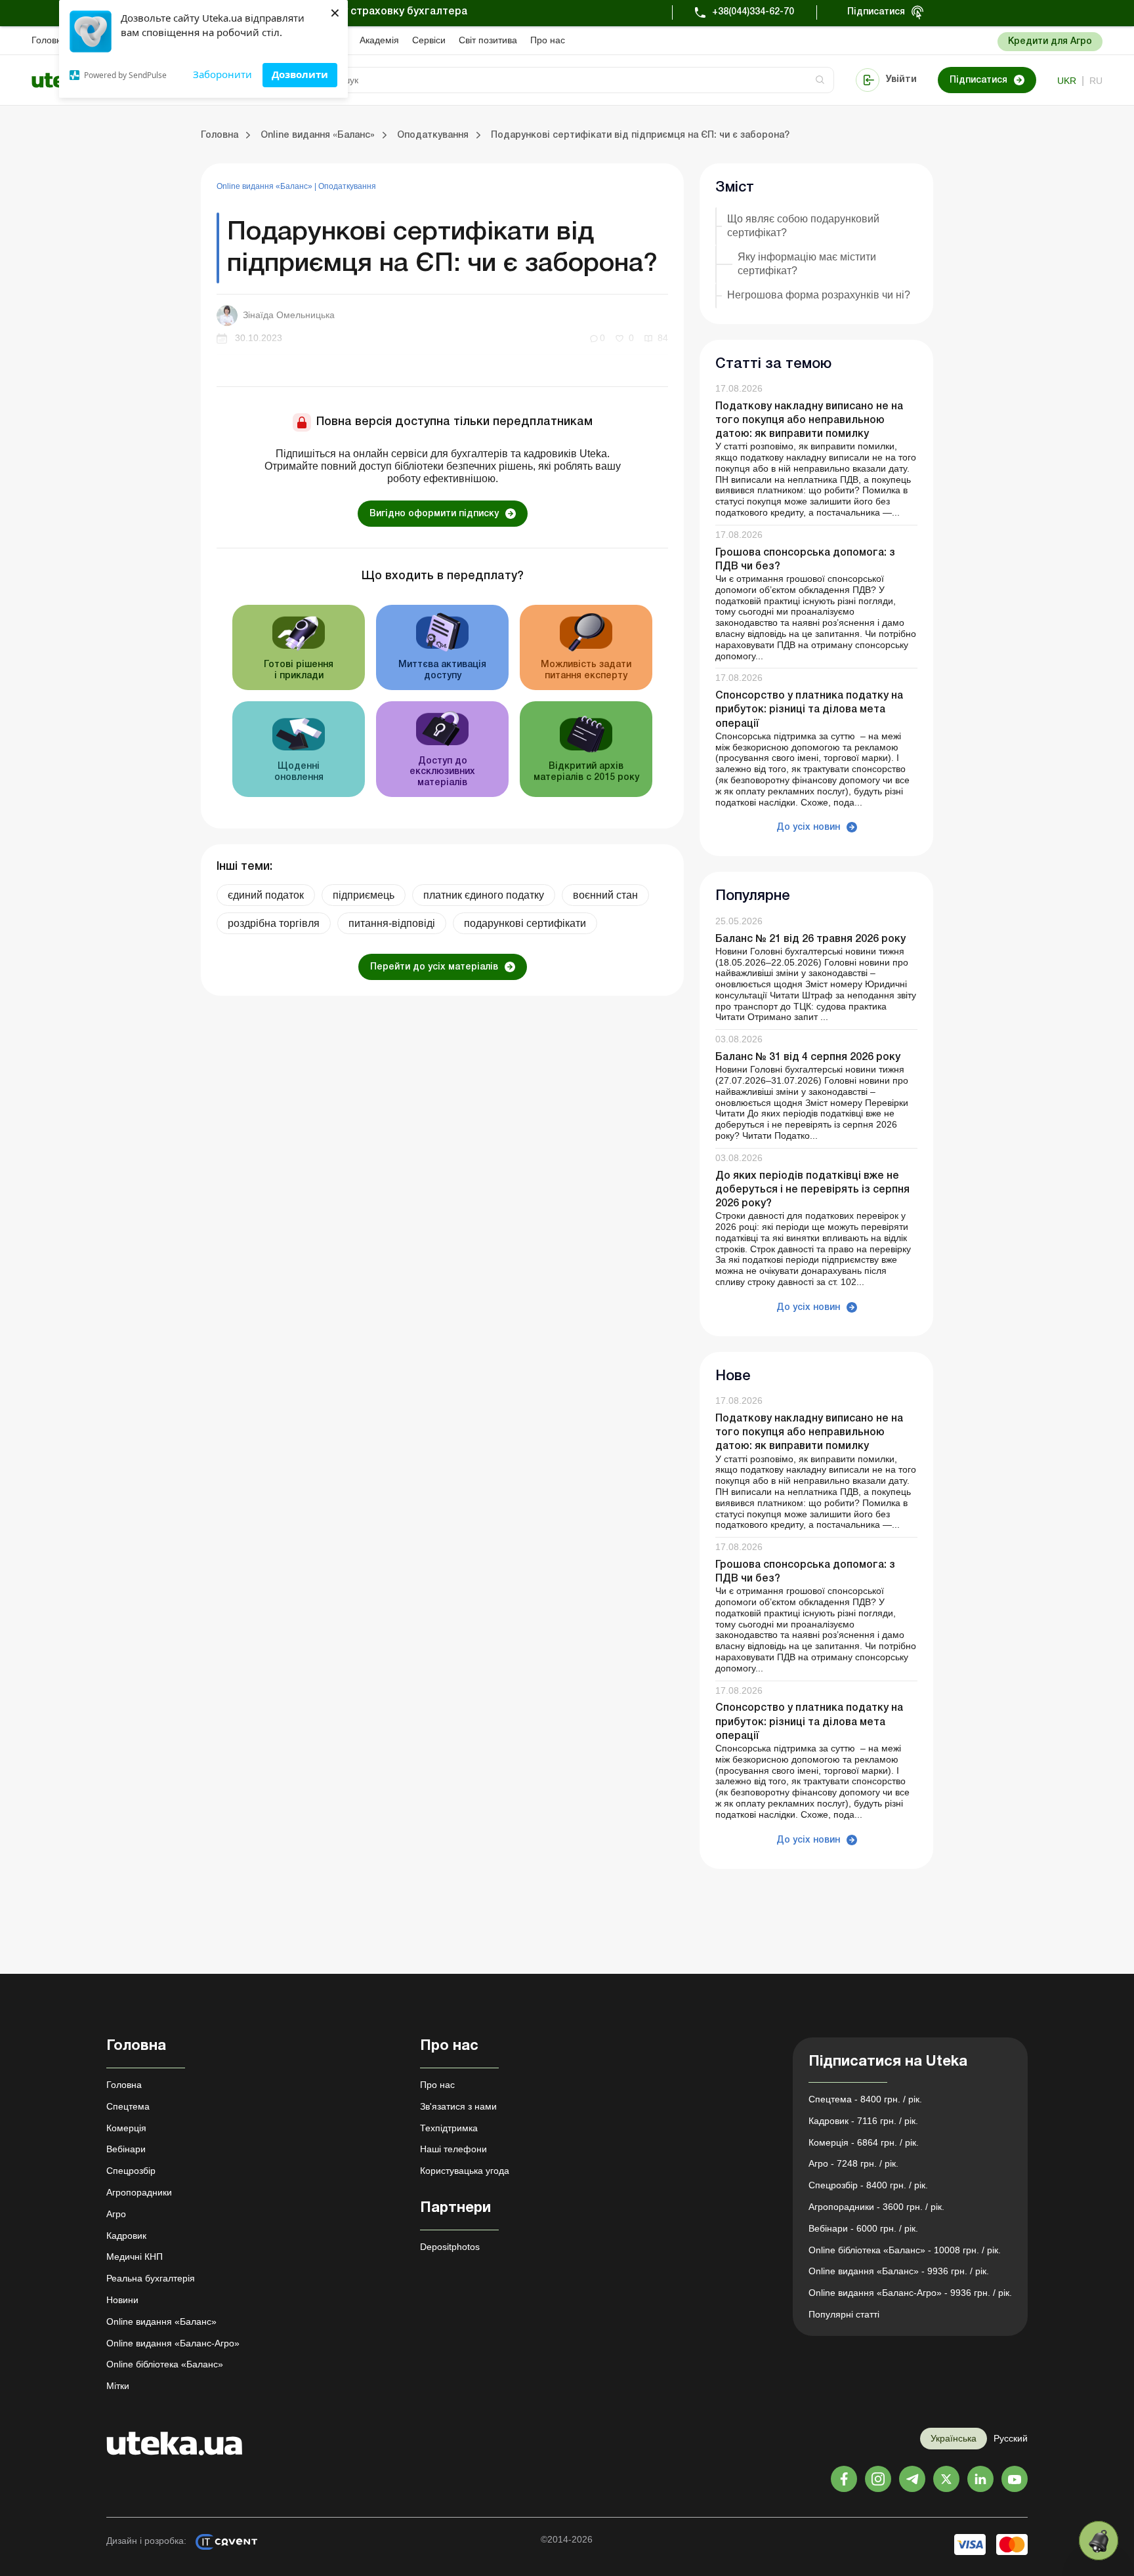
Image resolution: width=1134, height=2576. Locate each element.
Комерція (126, 2128)
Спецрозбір (131, 2171)
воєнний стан (605, 895)
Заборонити (222, 74)
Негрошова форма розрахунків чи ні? (819, 295)
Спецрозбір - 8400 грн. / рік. (868, 2185)
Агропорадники (139, 2192)
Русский (1011, 2438)
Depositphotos (450, 2247)
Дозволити (300, 74)
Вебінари (126, 2149)
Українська (954, 2438)
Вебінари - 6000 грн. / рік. (863, 2228)
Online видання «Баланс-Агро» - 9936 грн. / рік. (910, 2293)
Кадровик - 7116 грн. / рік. (863, 2121)
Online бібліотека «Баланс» (165, 2364)
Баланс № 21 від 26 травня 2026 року (810, 939)
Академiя (379, 40)
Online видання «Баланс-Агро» (173, 2343)
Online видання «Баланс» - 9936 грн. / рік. (899, 2271)
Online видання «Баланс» (265, 186)
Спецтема (128, 2106)
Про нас (548, 40)
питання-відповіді (392, 923)
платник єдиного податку (484, 895)
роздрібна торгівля (274, 923)
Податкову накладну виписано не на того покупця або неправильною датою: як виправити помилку (809, 420)
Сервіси (429, 40)
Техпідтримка (449, 2128)
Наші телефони (453, 2149)
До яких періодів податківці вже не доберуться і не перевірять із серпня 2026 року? (812, 1190)
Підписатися (876, 12)
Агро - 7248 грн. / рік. (853, 2163)
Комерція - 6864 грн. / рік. (864, 2142)
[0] (1099, 2541)
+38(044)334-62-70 (753, 12)
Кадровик (126, 2236)
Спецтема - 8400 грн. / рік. (865, 2099)
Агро (116, 2214)
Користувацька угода (465, 2171)
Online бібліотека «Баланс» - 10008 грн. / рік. (905, 2250)
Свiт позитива (488, 40)
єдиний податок (266, 895)
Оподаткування (347, 186)
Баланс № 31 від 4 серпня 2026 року (808, 1057)
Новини (122, 2300)
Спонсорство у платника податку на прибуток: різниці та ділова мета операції (809, 710)
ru (1096, 81)
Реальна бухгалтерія (151, 2278)
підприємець (364, 895)
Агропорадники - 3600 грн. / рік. (876, 2207)
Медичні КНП (135, 2257)
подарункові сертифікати (525, 923)
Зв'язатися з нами (458, 2106)
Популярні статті (844, 2314)
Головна (49, 40)
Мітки (118, 2386)
